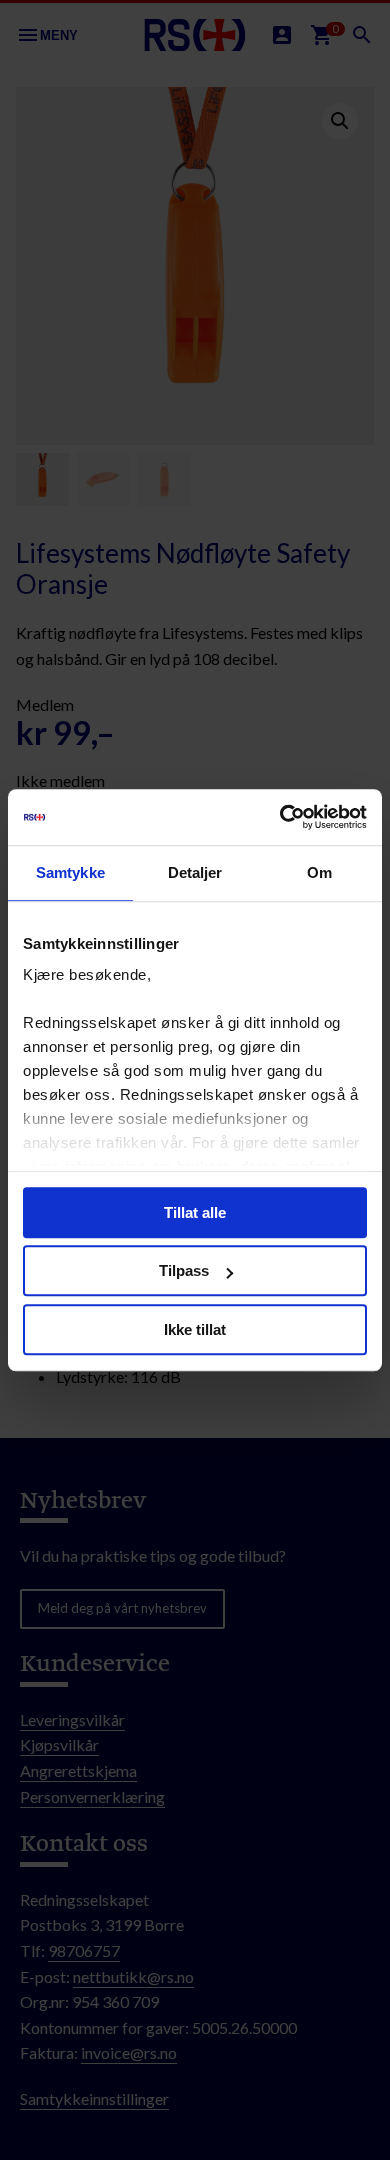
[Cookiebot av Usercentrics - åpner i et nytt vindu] (280, 817)
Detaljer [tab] (195, 872)
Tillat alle (195, 1212)
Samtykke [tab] (70, 872)
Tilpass (184, 1270)
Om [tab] (319, 872)
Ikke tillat (195, 1329)
